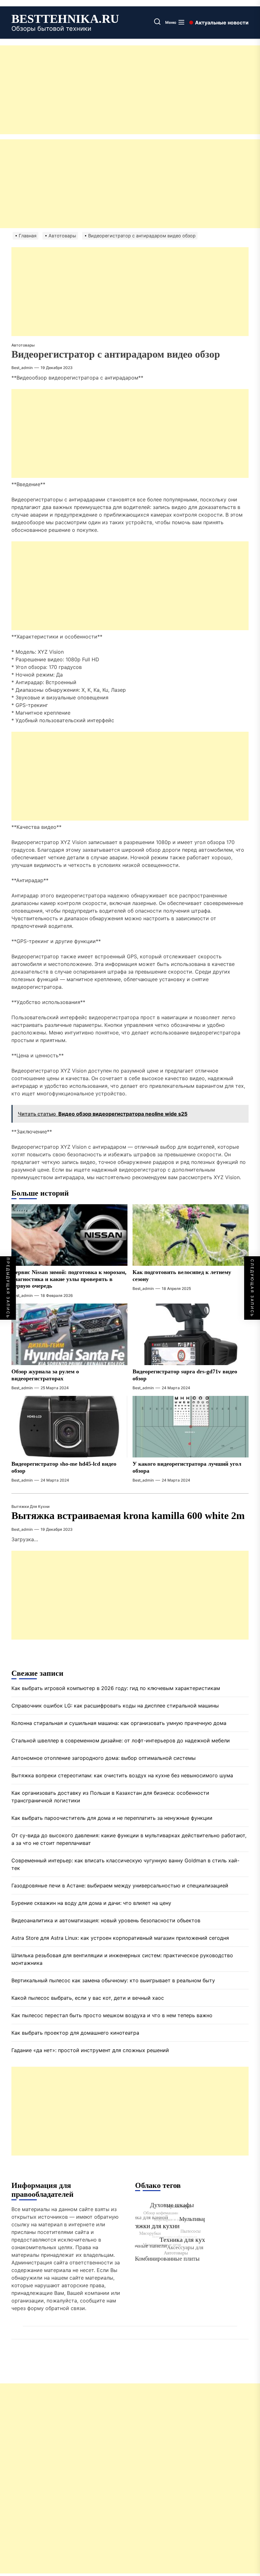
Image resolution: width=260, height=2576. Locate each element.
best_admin (22, 368)
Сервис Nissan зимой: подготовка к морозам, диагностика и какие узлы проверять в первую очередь (69, 1279)
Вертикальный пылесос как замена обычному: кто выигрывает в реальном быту (113, 1980)
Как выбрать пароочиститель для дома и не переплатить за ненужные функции (112, 1818)
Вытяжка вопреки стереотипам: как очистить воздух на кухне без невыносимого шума (122, 1775)
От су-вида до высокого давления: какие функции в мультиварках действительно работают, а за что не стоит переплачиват (129, 1839)
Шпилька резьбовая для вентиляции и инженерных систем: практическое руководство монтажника (122, 1959)
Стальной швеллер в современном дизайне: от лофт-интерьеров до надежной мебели (121, 1740)
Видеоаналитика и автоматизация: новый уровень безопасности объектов (106, 1920)
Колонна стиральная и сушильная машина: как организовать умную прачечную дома (119, 1723)
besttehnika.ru (65, 19)
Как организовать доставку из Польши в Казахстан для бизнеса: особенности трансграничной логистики (110, 1797)
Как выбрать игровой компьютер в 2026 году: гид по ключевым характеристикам (116, 1688)
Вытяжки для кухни (30, 1506)
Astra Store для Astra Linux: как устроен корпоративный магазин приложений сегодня (120, 1938)
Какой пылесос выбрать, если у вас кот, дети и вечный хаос (88, 1998)
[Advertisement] (130, 90)
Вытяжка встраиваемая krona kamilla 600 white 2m (128, 1516)
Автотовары (23, 345)
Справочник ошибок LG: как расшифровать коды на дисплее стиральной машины (115, 1706)
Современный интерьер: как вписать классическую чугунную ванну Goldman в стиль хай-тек (125, 1864)
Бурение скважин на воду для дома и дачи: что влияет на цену (91, 1903)
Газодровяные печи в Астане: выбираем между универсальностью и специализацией (120, 1886)
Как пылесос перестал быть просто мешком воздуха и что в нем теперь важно (112, 2015)
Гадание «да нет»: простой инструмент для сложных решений (90, 2050)
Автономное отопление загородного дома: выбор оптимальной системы (104, 1758)
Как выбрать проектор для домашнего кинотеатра (75, 2033)
